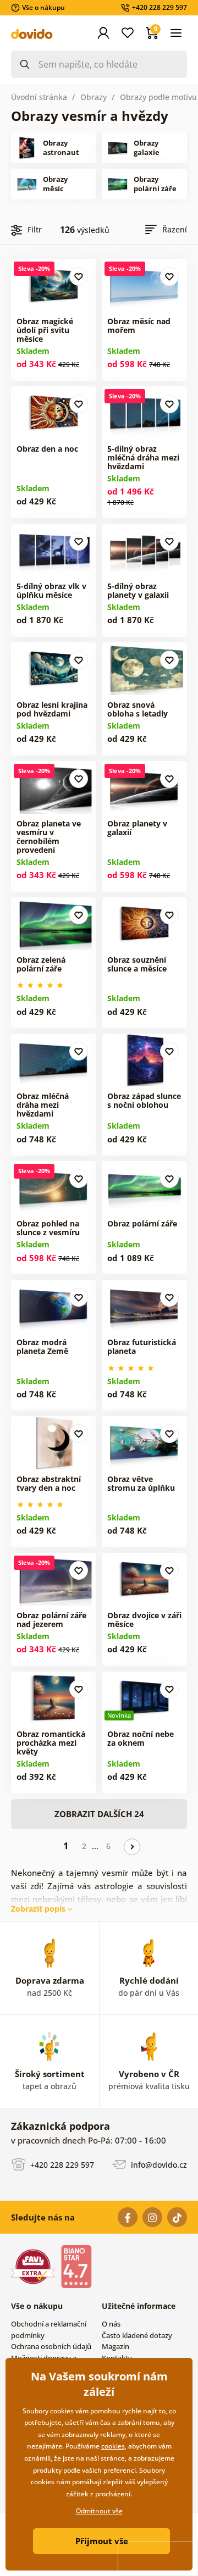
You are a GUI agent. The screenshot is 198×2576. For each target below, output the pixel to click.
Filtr (35, 229)
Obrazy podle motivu (158, 97)
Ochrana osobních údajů (51, 2346)
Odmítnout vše (99, 2511)
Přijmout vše (102, 2541)
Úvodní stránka (39, 97)
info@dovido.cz (158, 2165)
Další (132, 1847)
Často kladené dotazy (137, 2335)
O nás (111, 2324)
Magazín (116, 2346)
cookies (113, 2446)
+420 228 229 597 (61, 2165)
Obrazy (94, 97)
